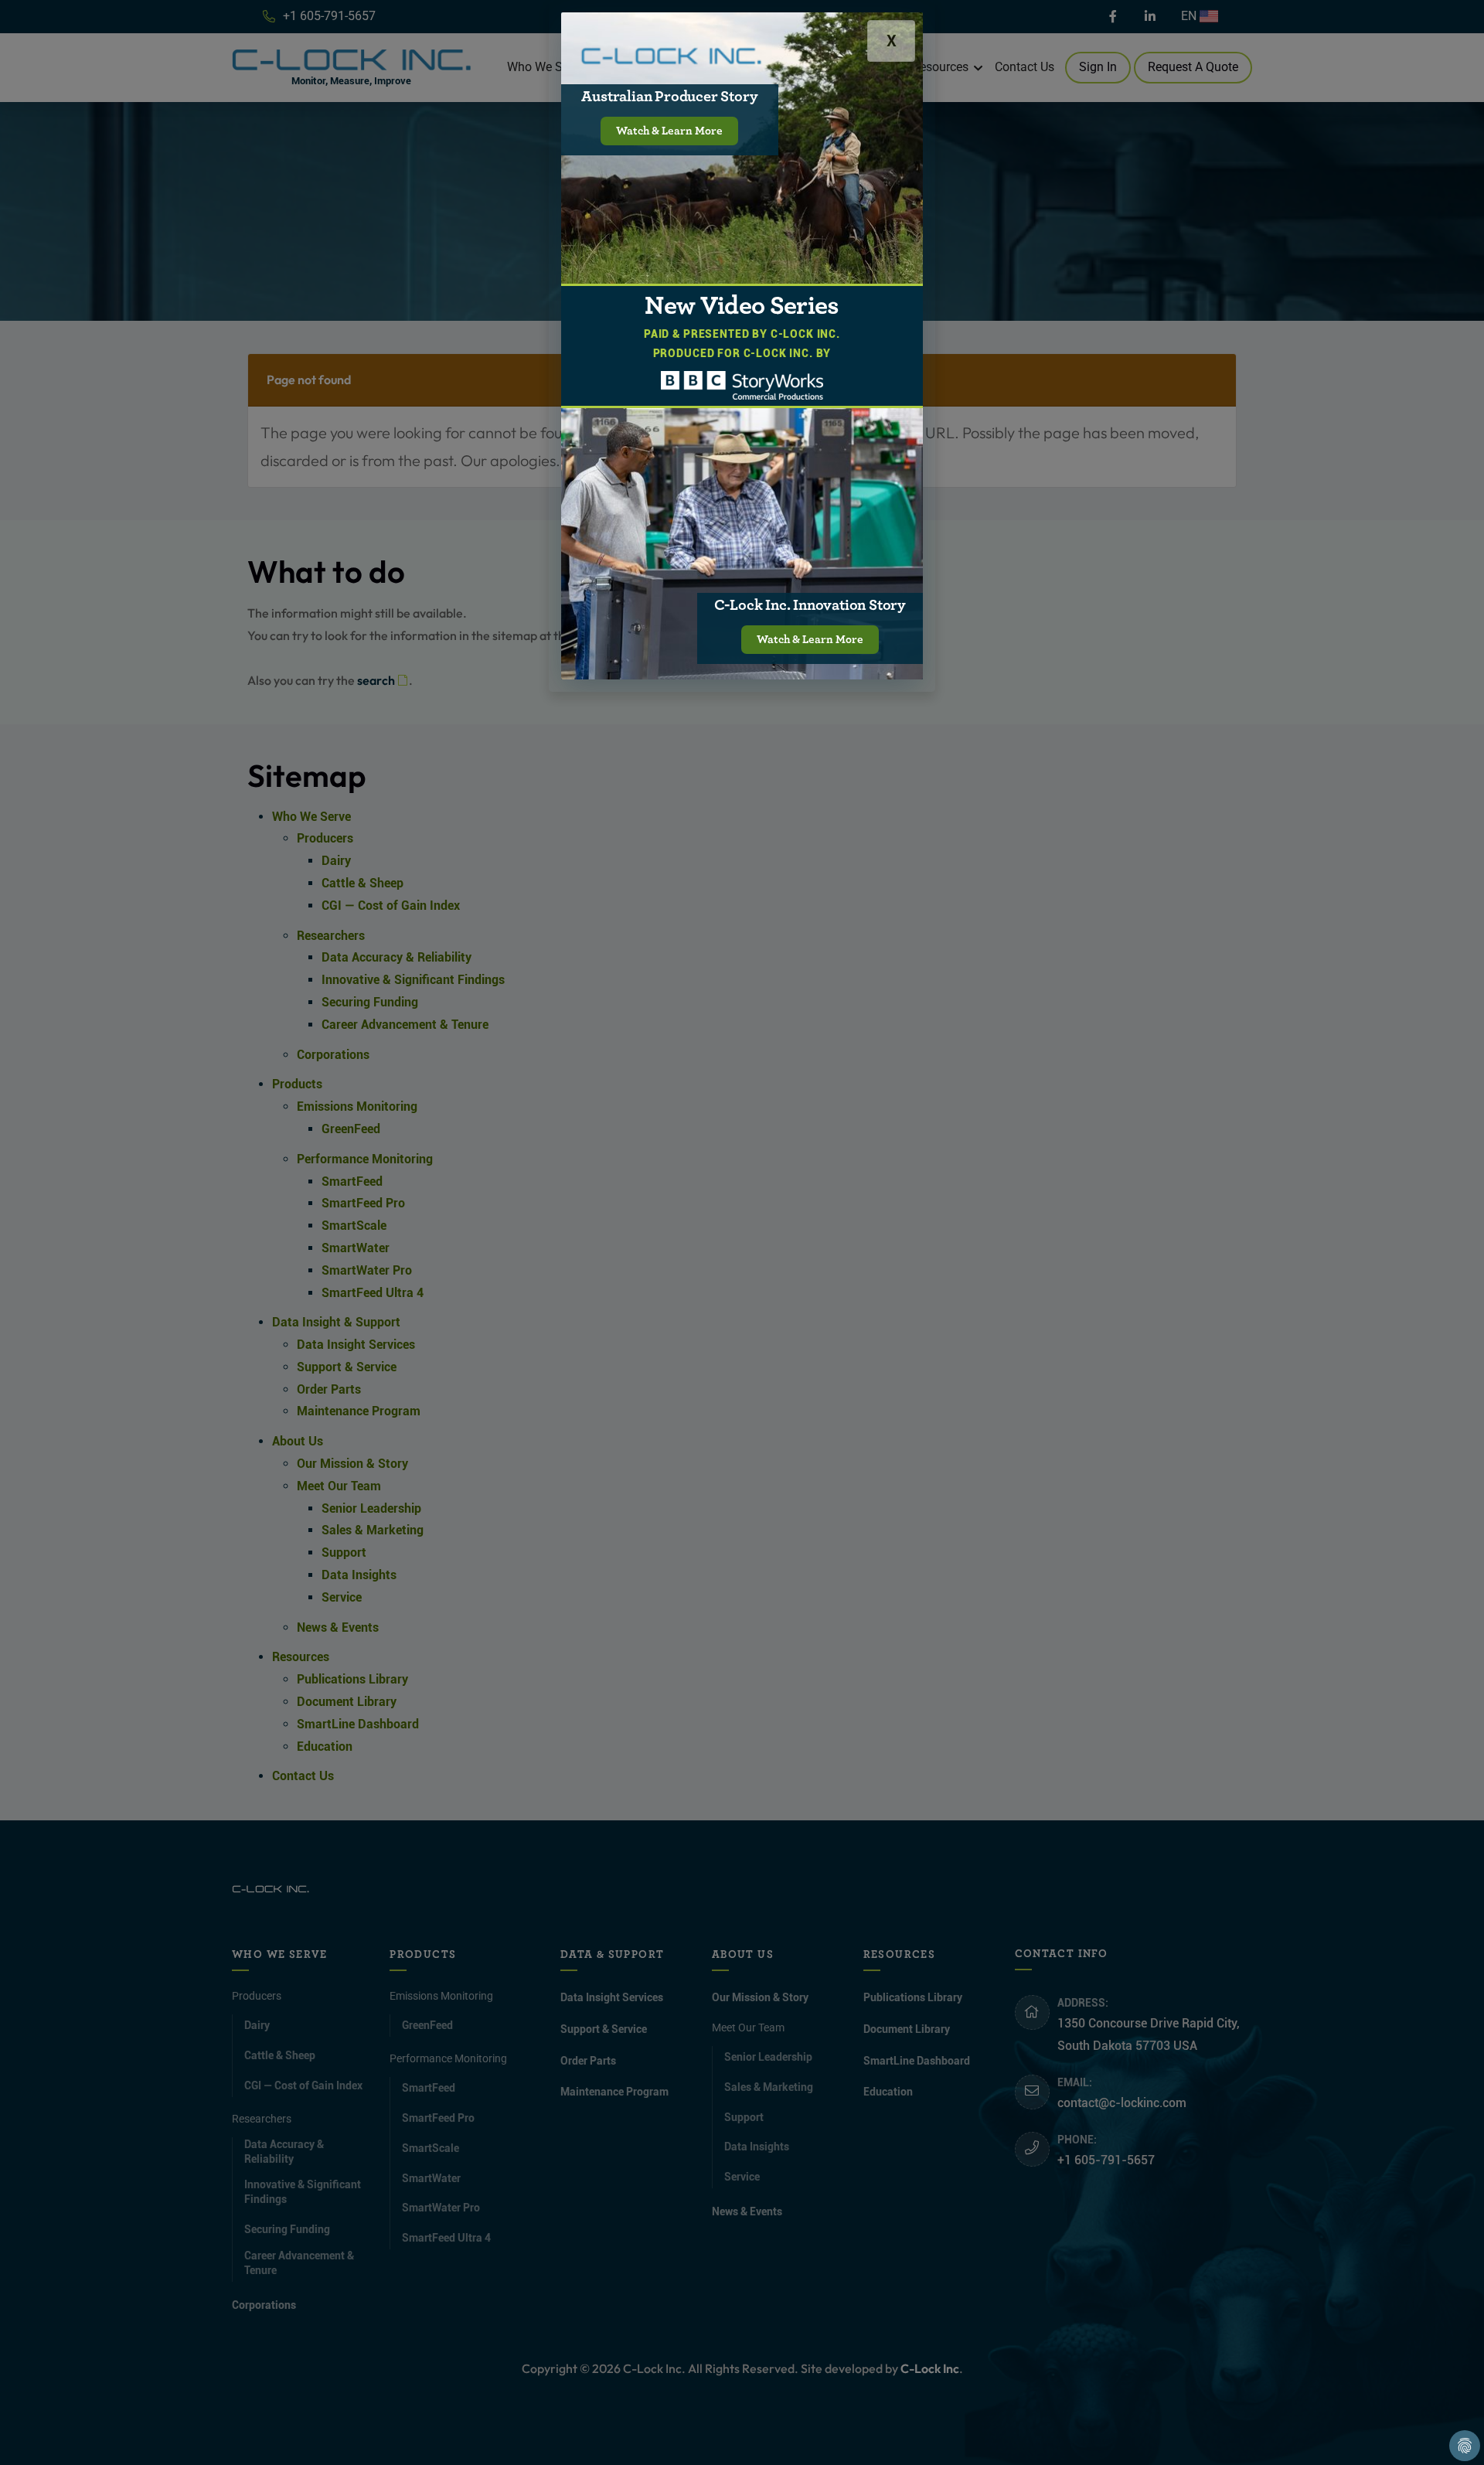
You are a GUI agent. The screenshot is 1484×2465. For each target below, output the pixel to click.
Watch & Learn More (669, 131)
